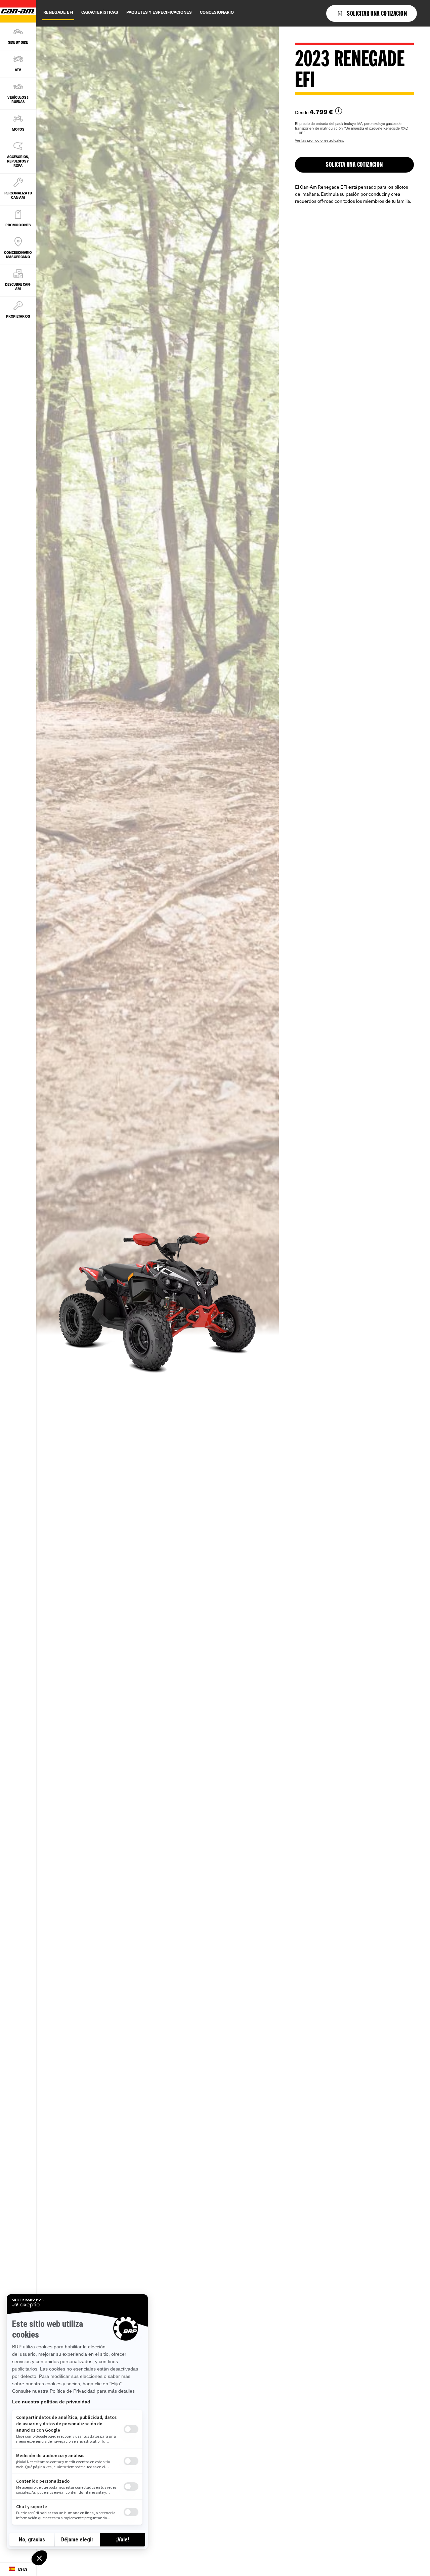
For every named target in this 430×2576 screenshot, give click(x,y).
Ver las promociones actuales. (319, 140)
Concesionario (217, 12)
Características (100, 12)
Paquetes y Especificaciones (159, 12)
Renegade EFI (58, 12)
